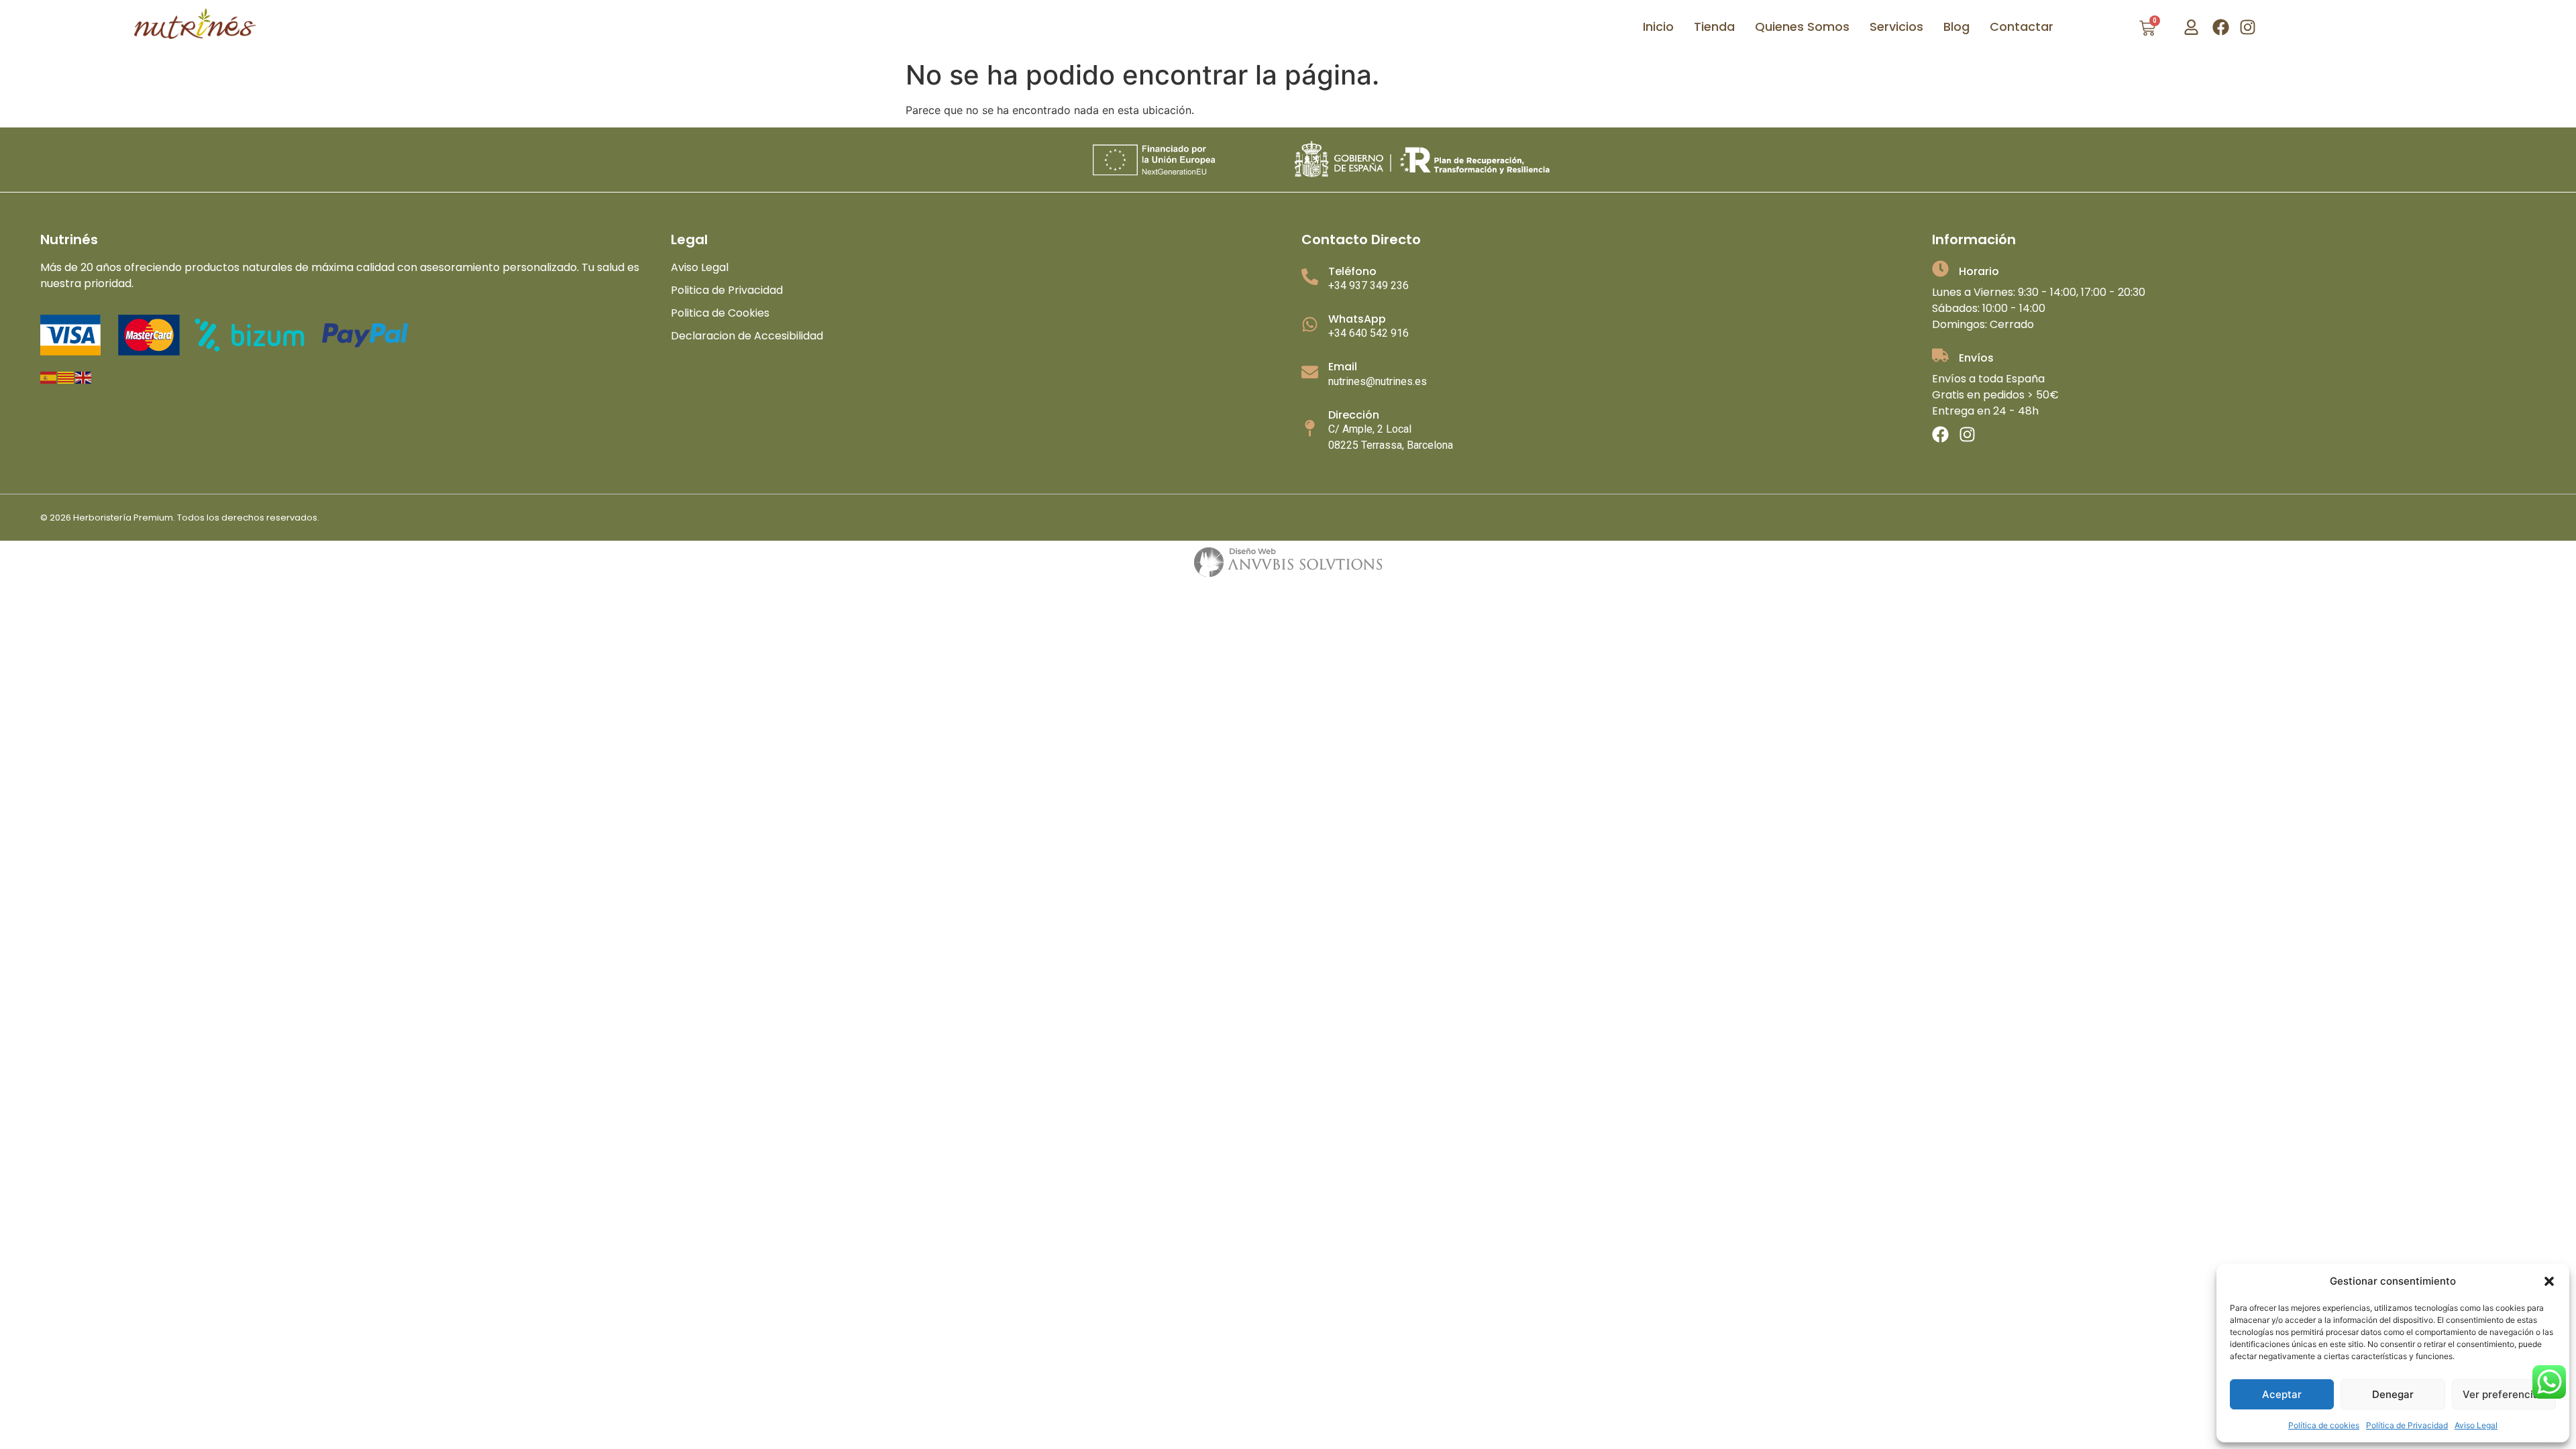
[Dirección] (1310, 428)
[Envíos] (1940, 355)
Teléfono (1352, 271)
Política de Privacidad (2407, 1425)
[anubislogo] (1288, 562)
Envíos (1976, 358)
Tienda (1714, 26)
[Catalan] (66, 377)
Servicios (1896, 26)
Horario (1979, 271)
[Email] (1310, 372)
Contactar (2022, 26)
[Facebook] (2221, 27)
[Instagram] (2248, 27)
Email (1343, 367)
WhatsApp (1357, 319)
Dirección (1354, 415)
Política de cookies (2324, 1425)
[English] (84, 377)
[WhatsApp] (1310, 324)
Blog (1956, 26)
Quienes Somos (1802, 26)
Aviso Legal (2476, 1425)
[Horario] (1940, 269)
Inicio (1658, 26)
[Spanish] (49, 377)
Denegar (2393, 1394)
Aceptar (2282, 1394)
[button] (2549, 1281)
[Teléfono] (1310, 277)
